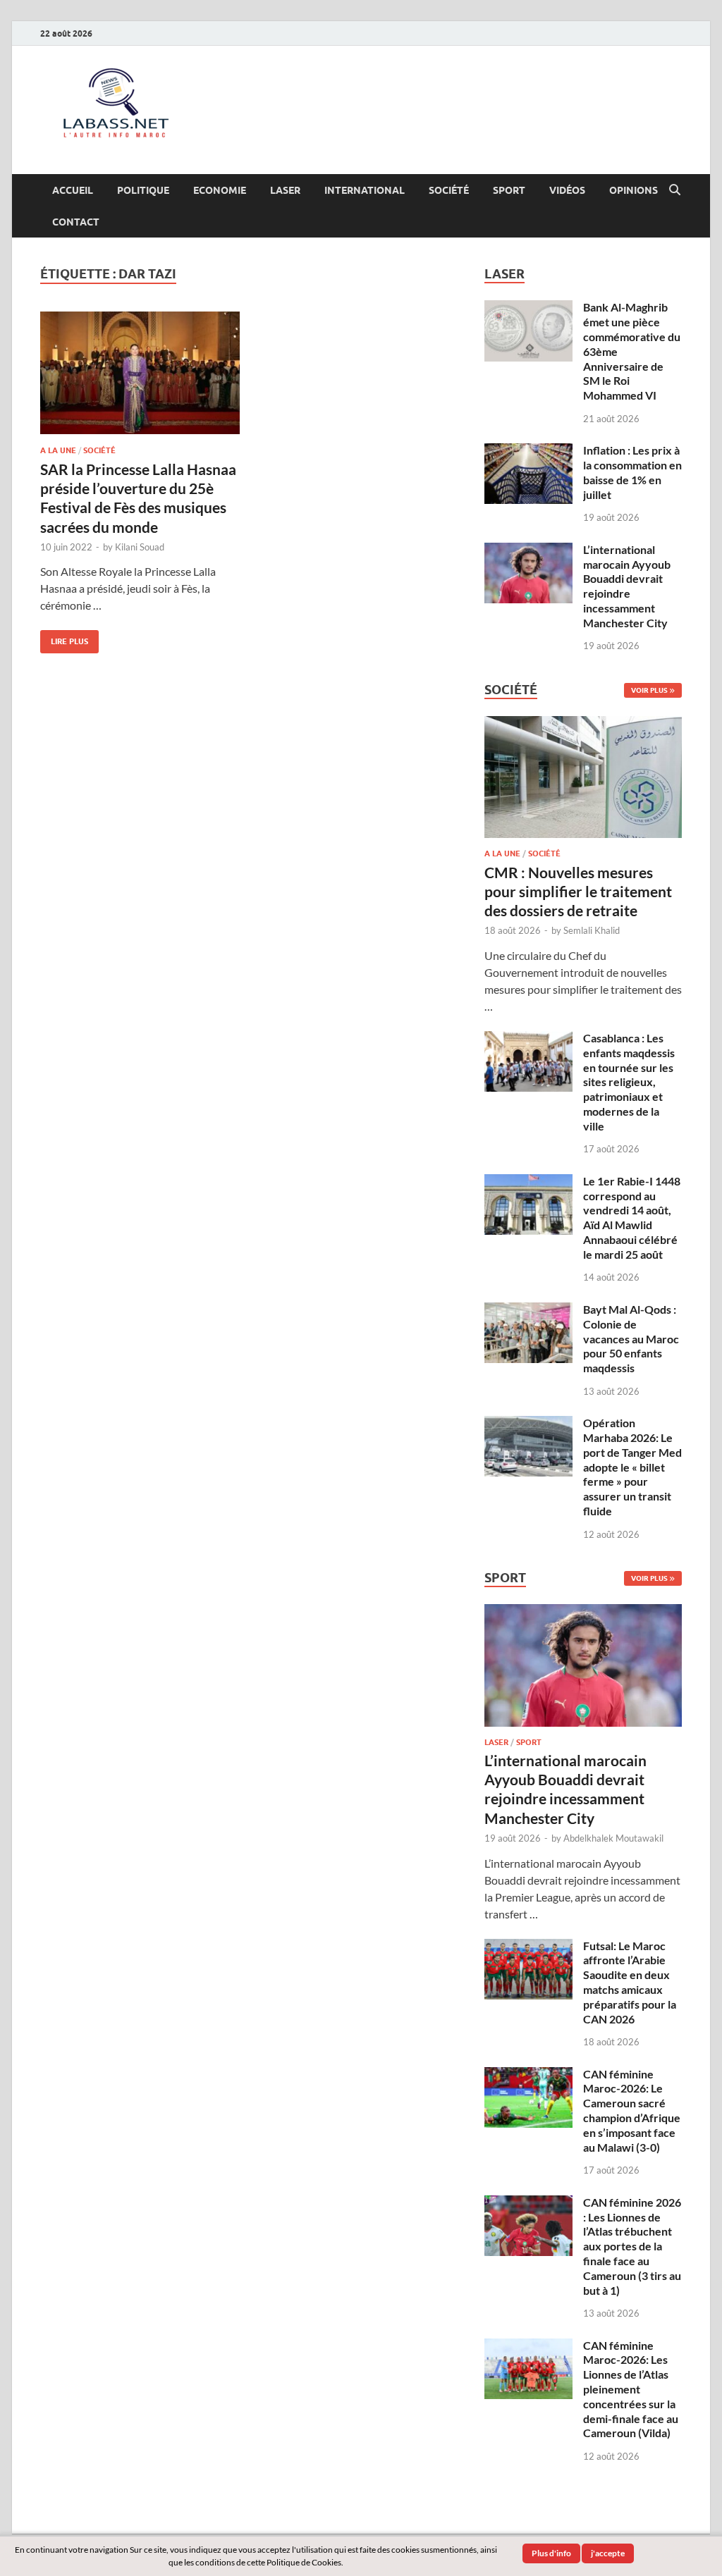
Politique (143, 190)
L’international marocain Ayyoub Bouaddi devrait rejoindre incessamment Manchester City (627, 586)
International (365, 190)
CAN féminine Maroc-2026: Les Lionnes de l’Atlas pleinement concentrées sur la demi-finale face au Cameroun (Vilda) (631, 2389)
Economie (220, 190)
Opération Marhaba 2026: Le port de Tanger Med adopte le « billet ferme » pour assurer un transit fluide (632, 1467)
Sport (509, 190)
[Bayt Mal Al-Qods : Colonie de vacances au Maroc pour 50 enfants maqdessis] (528, 1311)
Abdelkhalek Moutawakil (613, 1838)
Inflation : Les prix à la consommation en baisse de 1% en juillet (632, 472)
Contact (76, 222)
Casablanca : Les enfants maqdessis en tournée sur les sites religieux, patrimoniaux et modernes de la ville (629, 1082)
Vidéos (567, 190)
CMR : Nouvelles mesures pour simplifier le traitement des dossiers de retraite (578, 892)
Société (449, 190)
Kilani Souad (140, 547)
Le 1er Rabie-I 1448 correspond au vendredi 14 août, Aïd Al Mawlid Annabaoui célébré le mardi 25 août (632, 1218)
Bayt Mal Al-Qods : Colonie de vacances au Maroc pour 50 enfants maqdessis (631, 1338)
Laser (285, 190)
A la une (58, 450)
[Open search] (675, 190)
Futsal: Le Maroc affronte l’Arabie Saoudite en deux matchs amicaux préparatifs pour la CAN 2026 (630, 1982)
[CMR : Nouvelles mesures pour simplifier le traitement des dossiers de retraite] (583, 724)
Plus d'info (551, 2553)
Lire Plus (64, 638)
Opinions (634, 190)
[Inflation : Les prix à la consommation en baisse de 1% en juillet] (528, 451)
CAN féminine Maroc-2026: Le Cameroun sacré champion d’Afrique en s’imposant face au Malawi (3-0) (632, 2110)
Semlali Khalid (592, 930)
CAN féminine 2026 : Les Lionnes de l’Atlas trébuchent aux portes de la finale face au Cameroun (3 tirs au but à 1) (632, 2246)
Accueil (73, 190)
